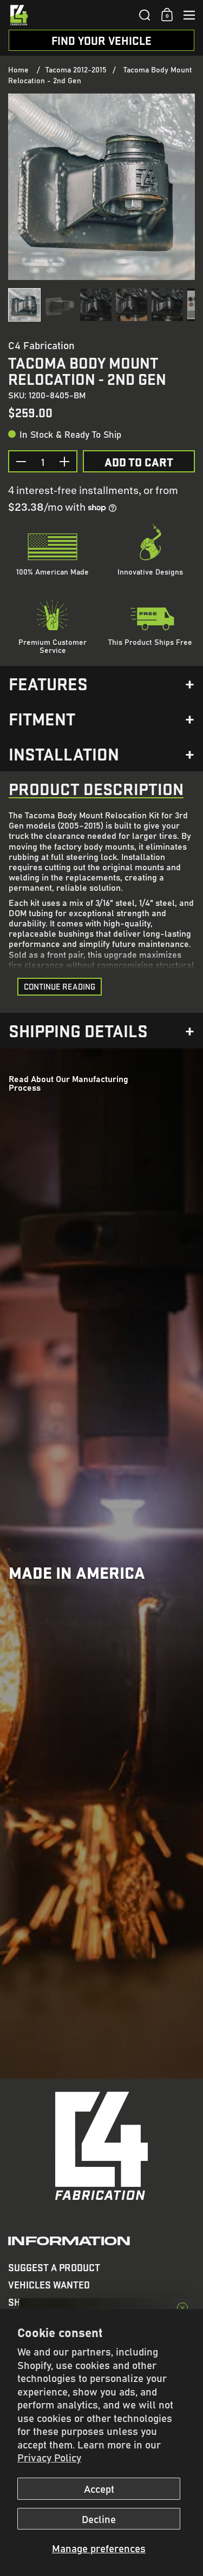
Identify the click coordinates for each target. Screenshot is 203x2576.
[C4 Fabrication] (70, 15)
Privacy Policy (49, 2457)
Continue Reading (60, 986)
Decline (99, 2519)
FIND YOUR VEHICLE (101, 40)
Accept (99, 2488)
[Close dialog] (182, 2308)
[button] (145, 15)
